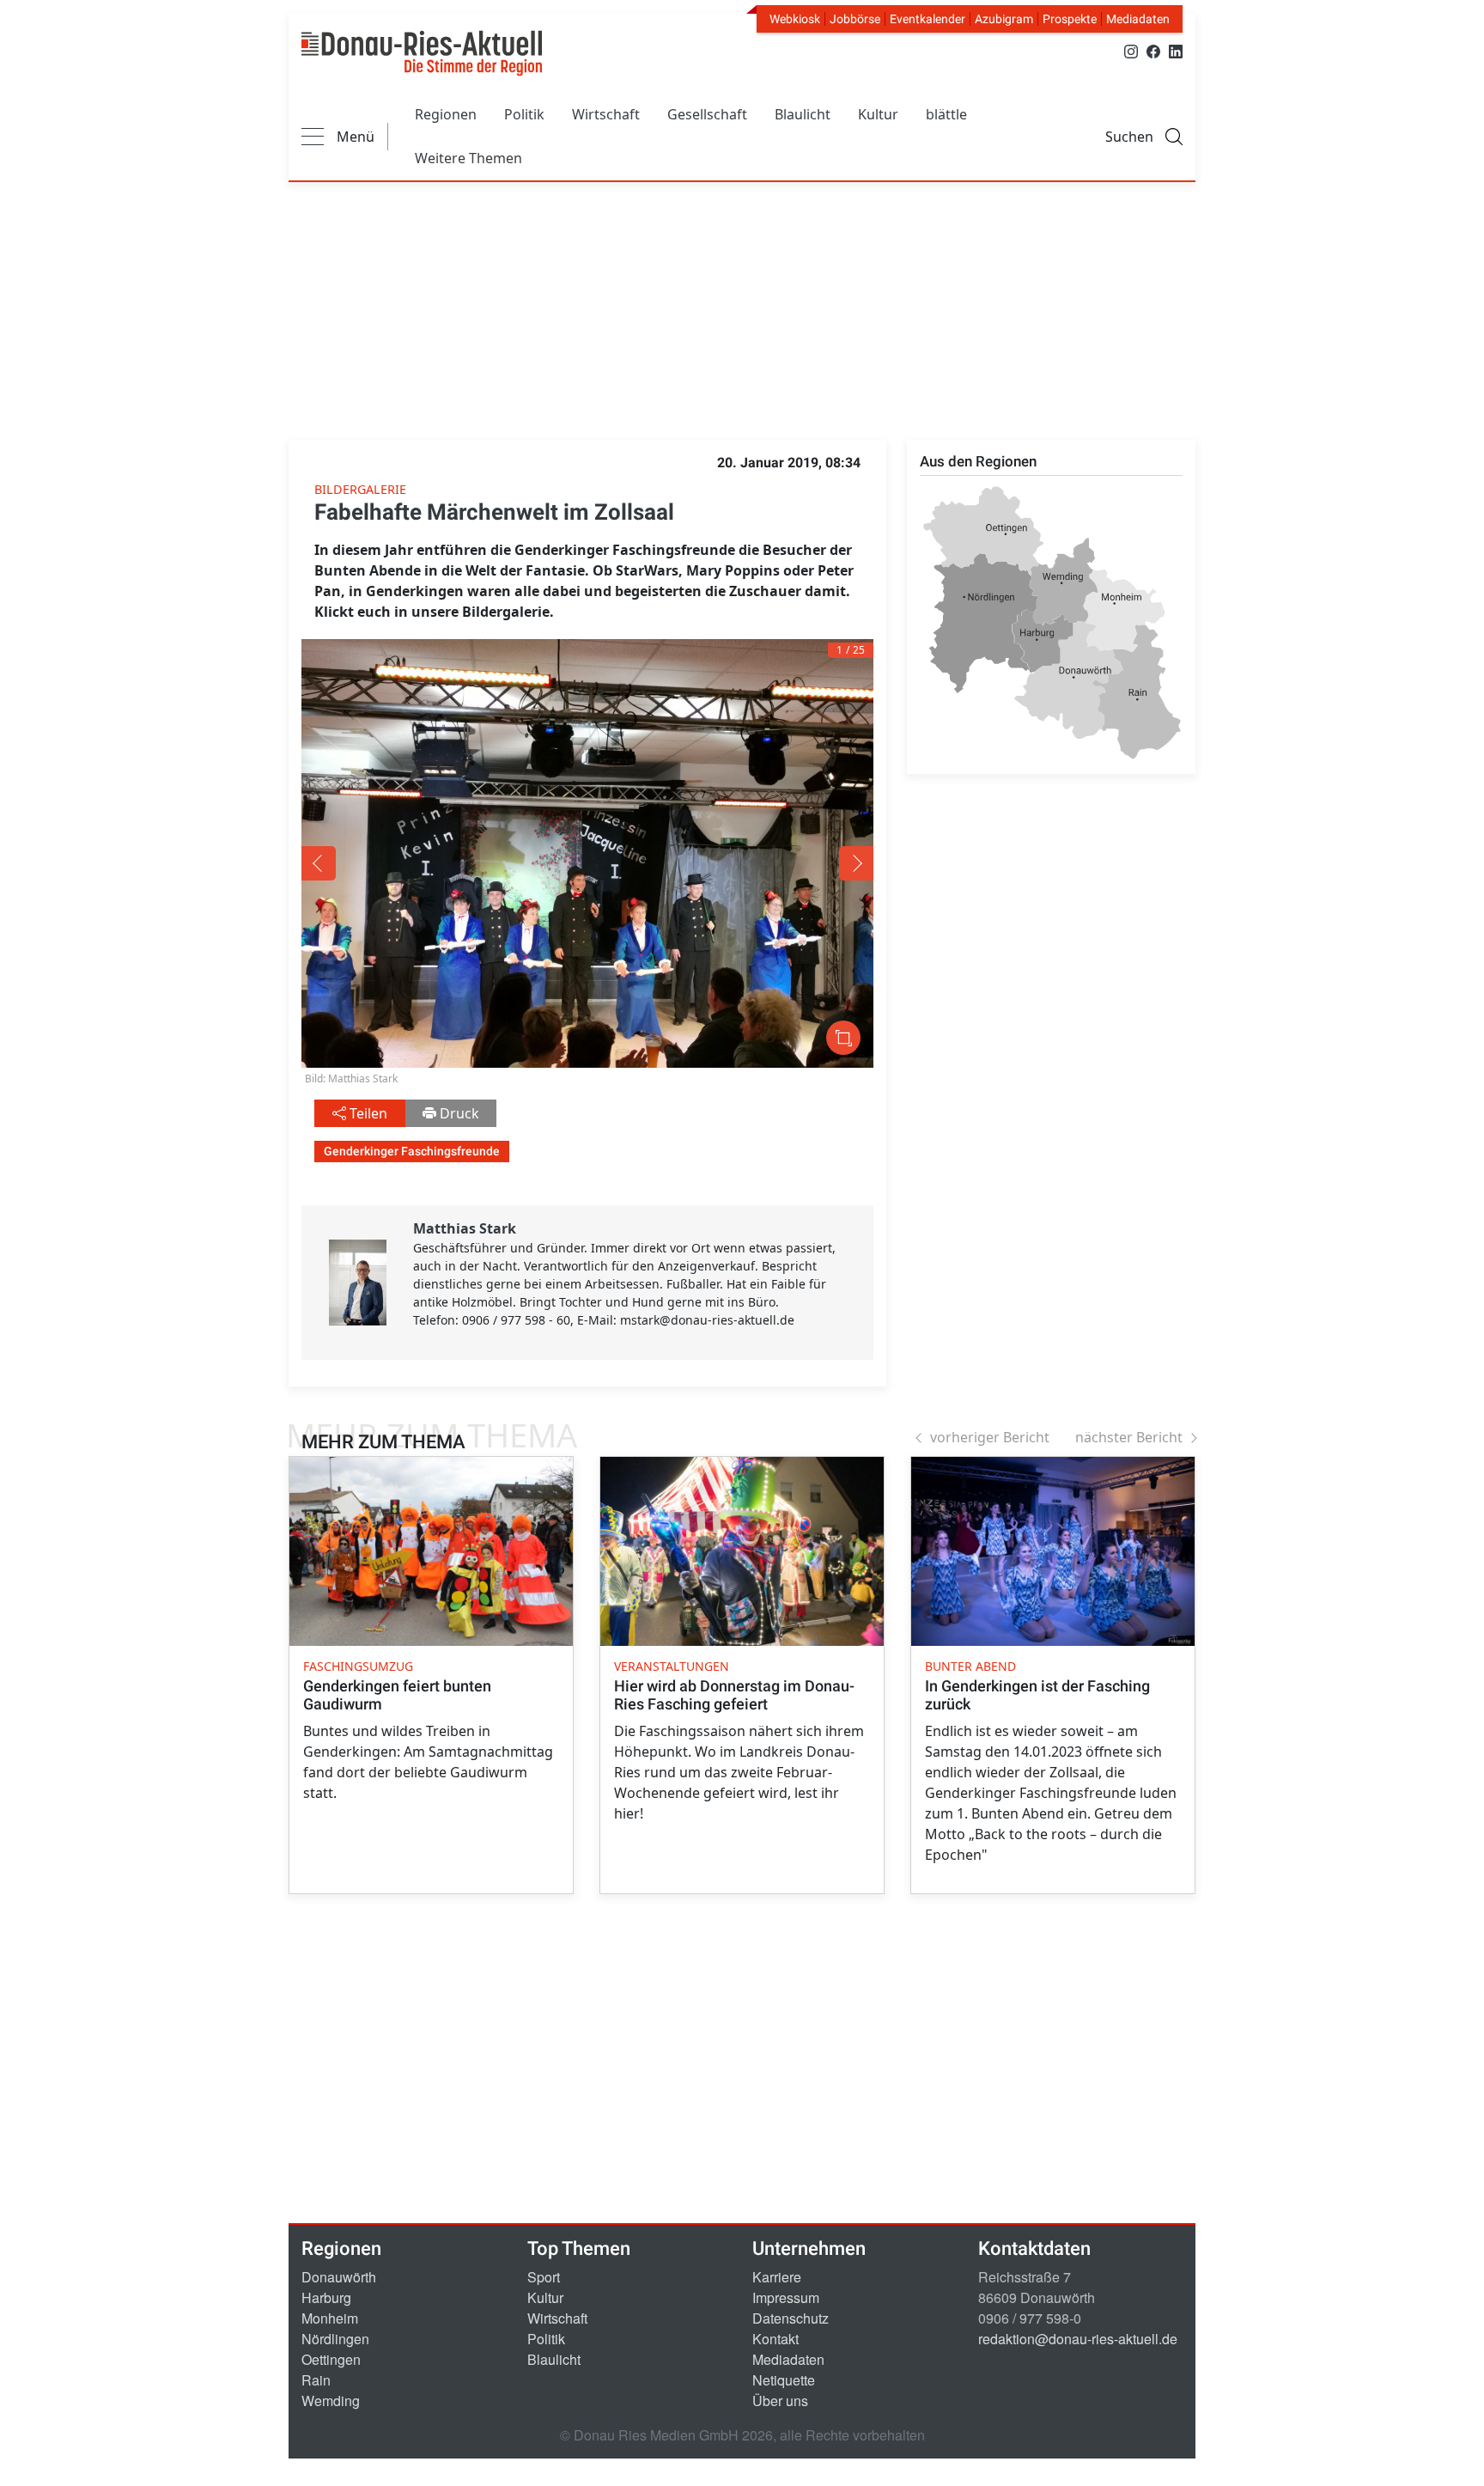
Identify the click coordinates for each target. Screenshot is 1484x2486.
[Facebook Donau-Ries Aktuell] (1153, 50)
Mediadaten (1138, 19)
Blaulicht (803, 114)
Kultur (878, 114)
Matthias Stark (465, 1228)
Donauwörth (339, 2277)
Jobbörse (855, 19)
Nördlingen (335, 2339)
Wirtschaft (606, 114)
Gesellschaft (707, 114)
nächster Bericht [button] (1129, 1437)
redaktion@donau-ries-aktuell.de (1078, 2339)
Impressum (786, 2297)
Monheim (330, 2318)
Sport (544, 2277)
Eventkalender (927, 19)
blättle (946, 114)
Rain (316, 2380)
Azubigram (1004, 19)
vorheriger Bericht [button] (990, 1437)
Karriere (777, 2277)
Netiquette (784, 2380)
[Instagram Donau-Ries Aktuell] (1131, 50)
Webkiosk (795, 19)
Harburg (326, 2297)
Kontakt (775, 2339)
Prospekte (1070, 19)
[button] (416, 863)
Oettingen (331, 2359)
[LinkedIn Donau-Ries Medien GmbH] (1176, 50)
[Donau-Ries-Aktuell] (422, 53)
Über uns (780, 2401)
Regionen (446, 114)
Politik (524, 114)
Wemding (331, 2401)
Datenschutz (791, 2318)
